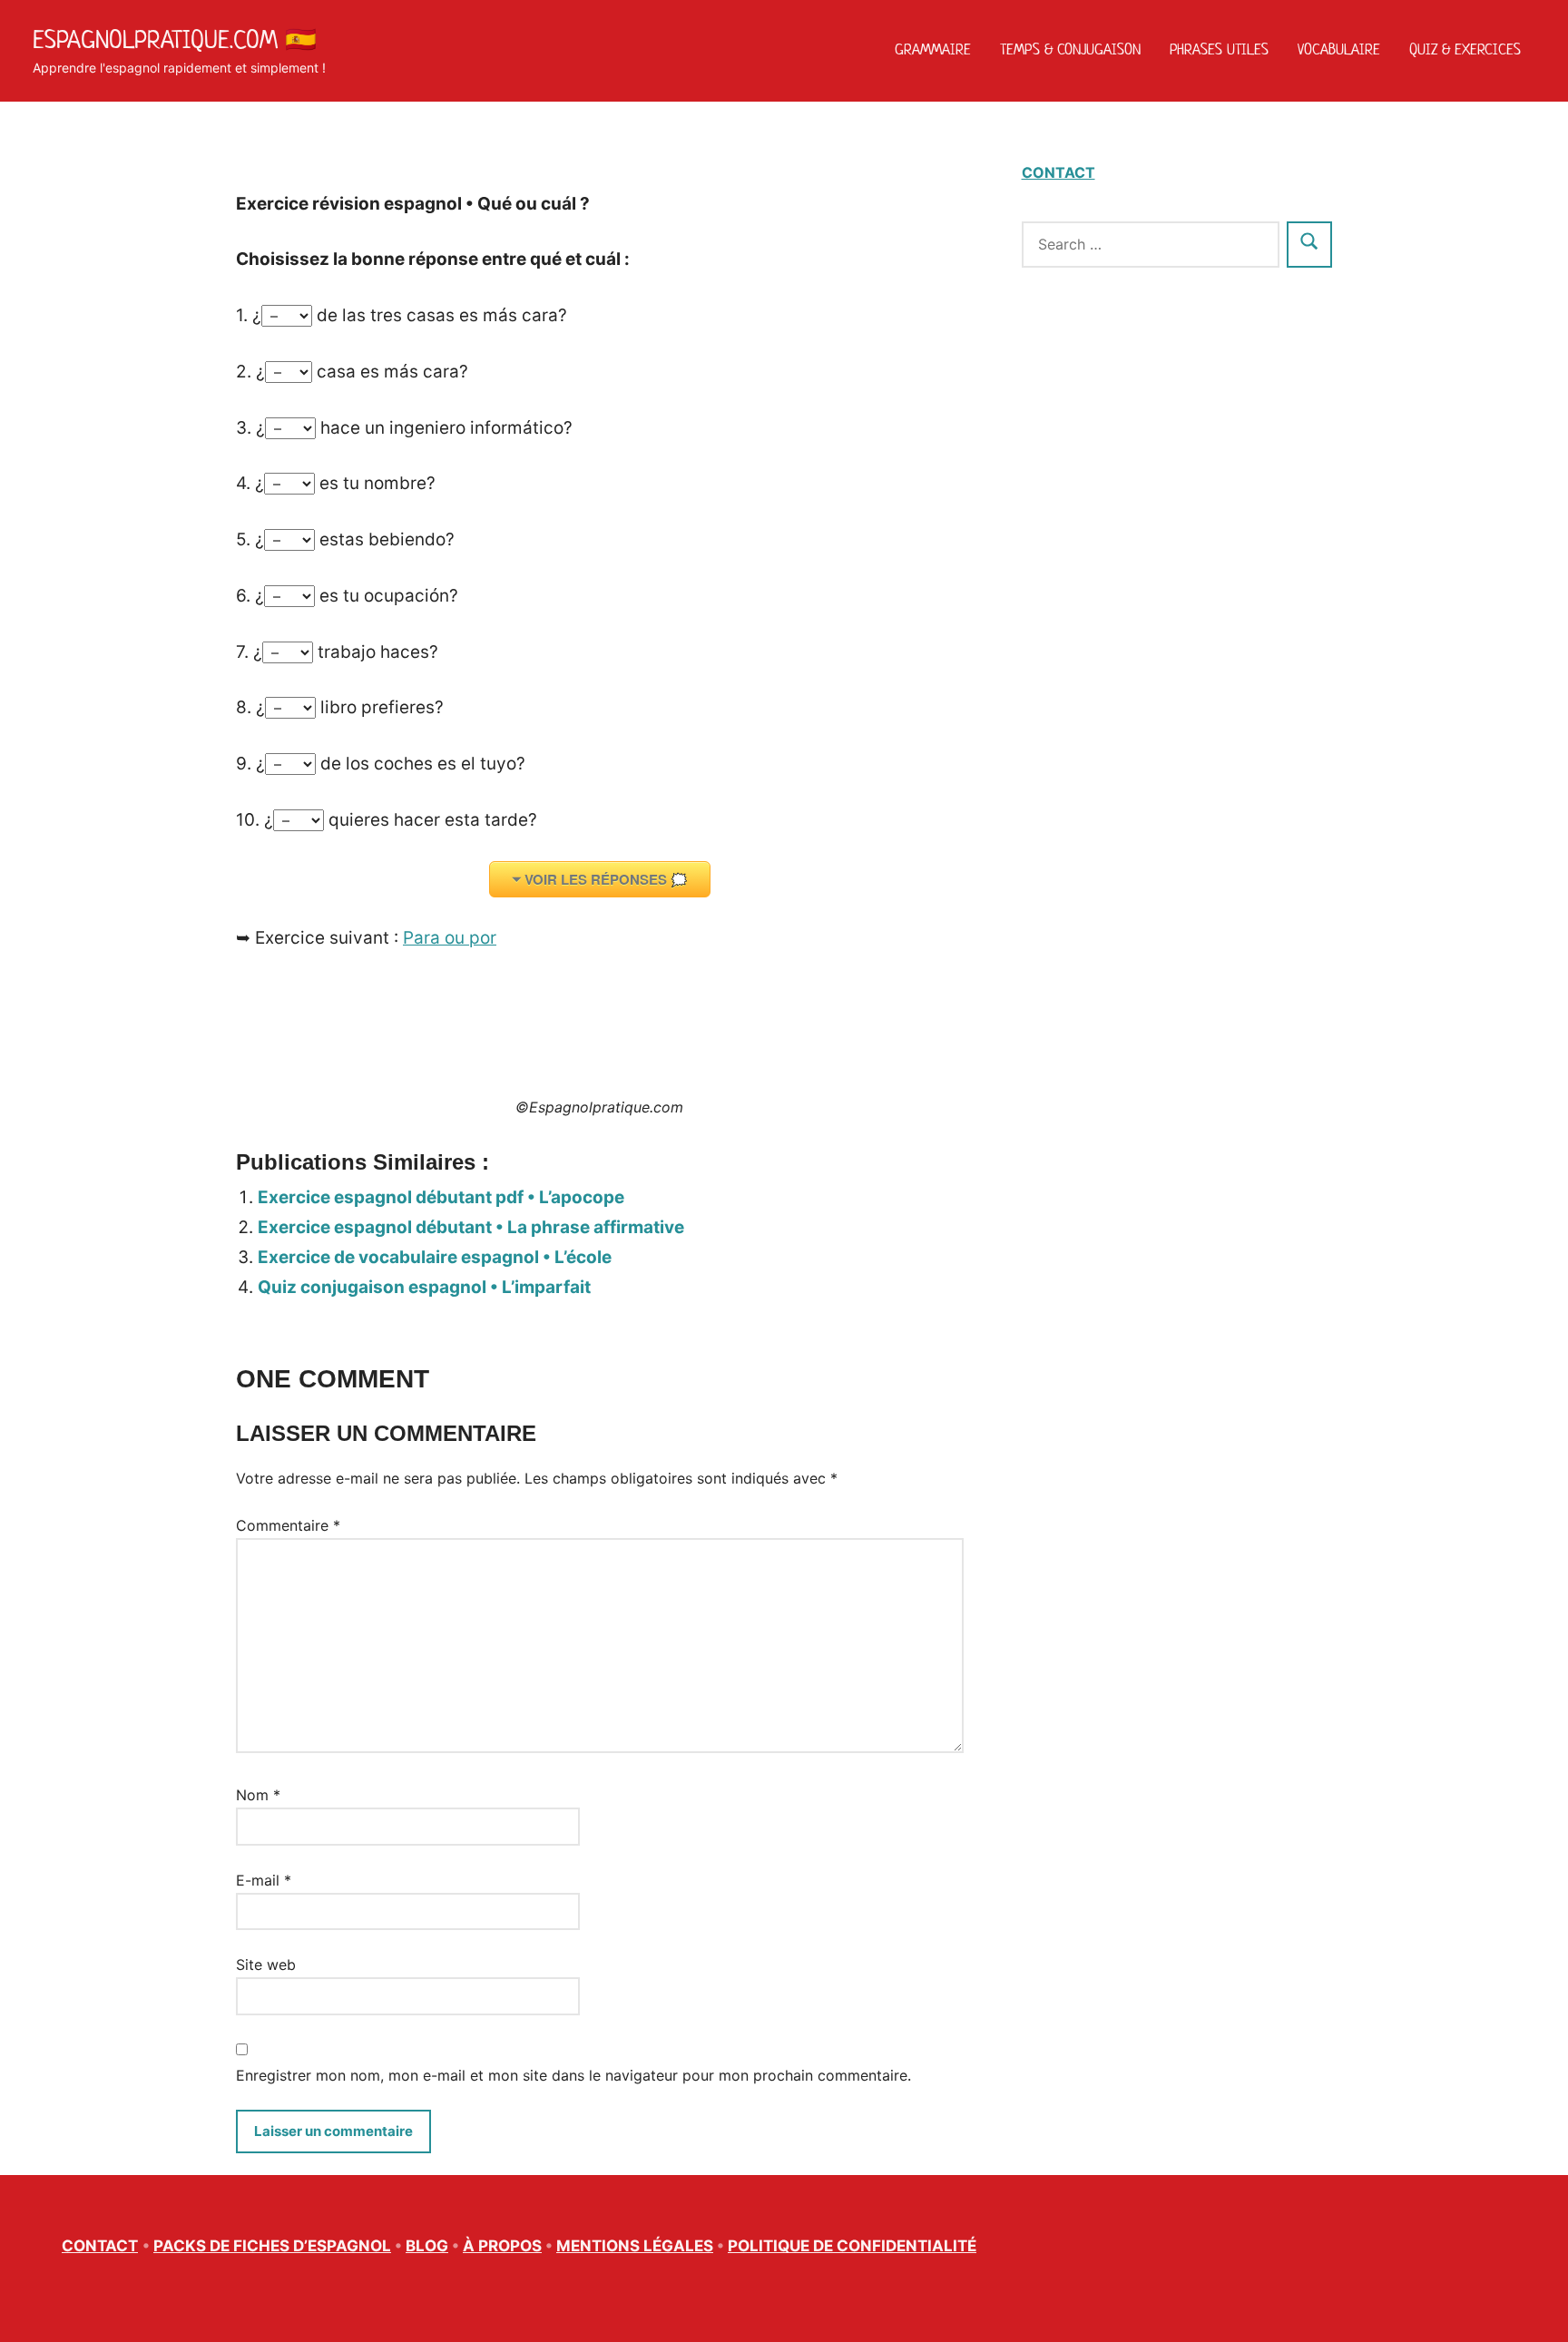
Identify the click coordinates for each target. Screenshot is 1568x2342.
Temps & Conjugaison (1070, 49)
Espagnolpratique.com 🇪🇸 (175, 39)
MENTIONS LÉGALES (635, 2246)
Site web (266, 1965)
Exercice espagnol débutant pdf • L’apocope (441, 1197)
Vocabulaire (1339, 49)
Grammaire (933, 49)
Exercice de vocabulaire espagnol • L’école (435, 1257)
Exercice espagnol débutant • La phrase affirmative (471, 1227)
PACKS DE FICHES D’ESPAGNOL (272, 2246)
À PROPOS (502, 2246)
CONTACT (1058, 172)
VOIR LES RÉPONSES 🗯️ (606, 879)
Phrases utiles (1219, 49)
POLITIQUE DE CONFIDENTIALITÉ (852, 2246)
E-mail (264, 1880)
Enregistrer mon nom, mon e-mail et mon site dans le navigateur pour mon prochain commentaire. (573, 2075)
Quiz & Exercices (1465, 49)
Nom (258, 1795)
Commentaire (288, 1525)
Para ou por (450, 938)
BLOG (427, 2246)
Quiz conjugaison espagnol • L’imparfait (424, 1287)
